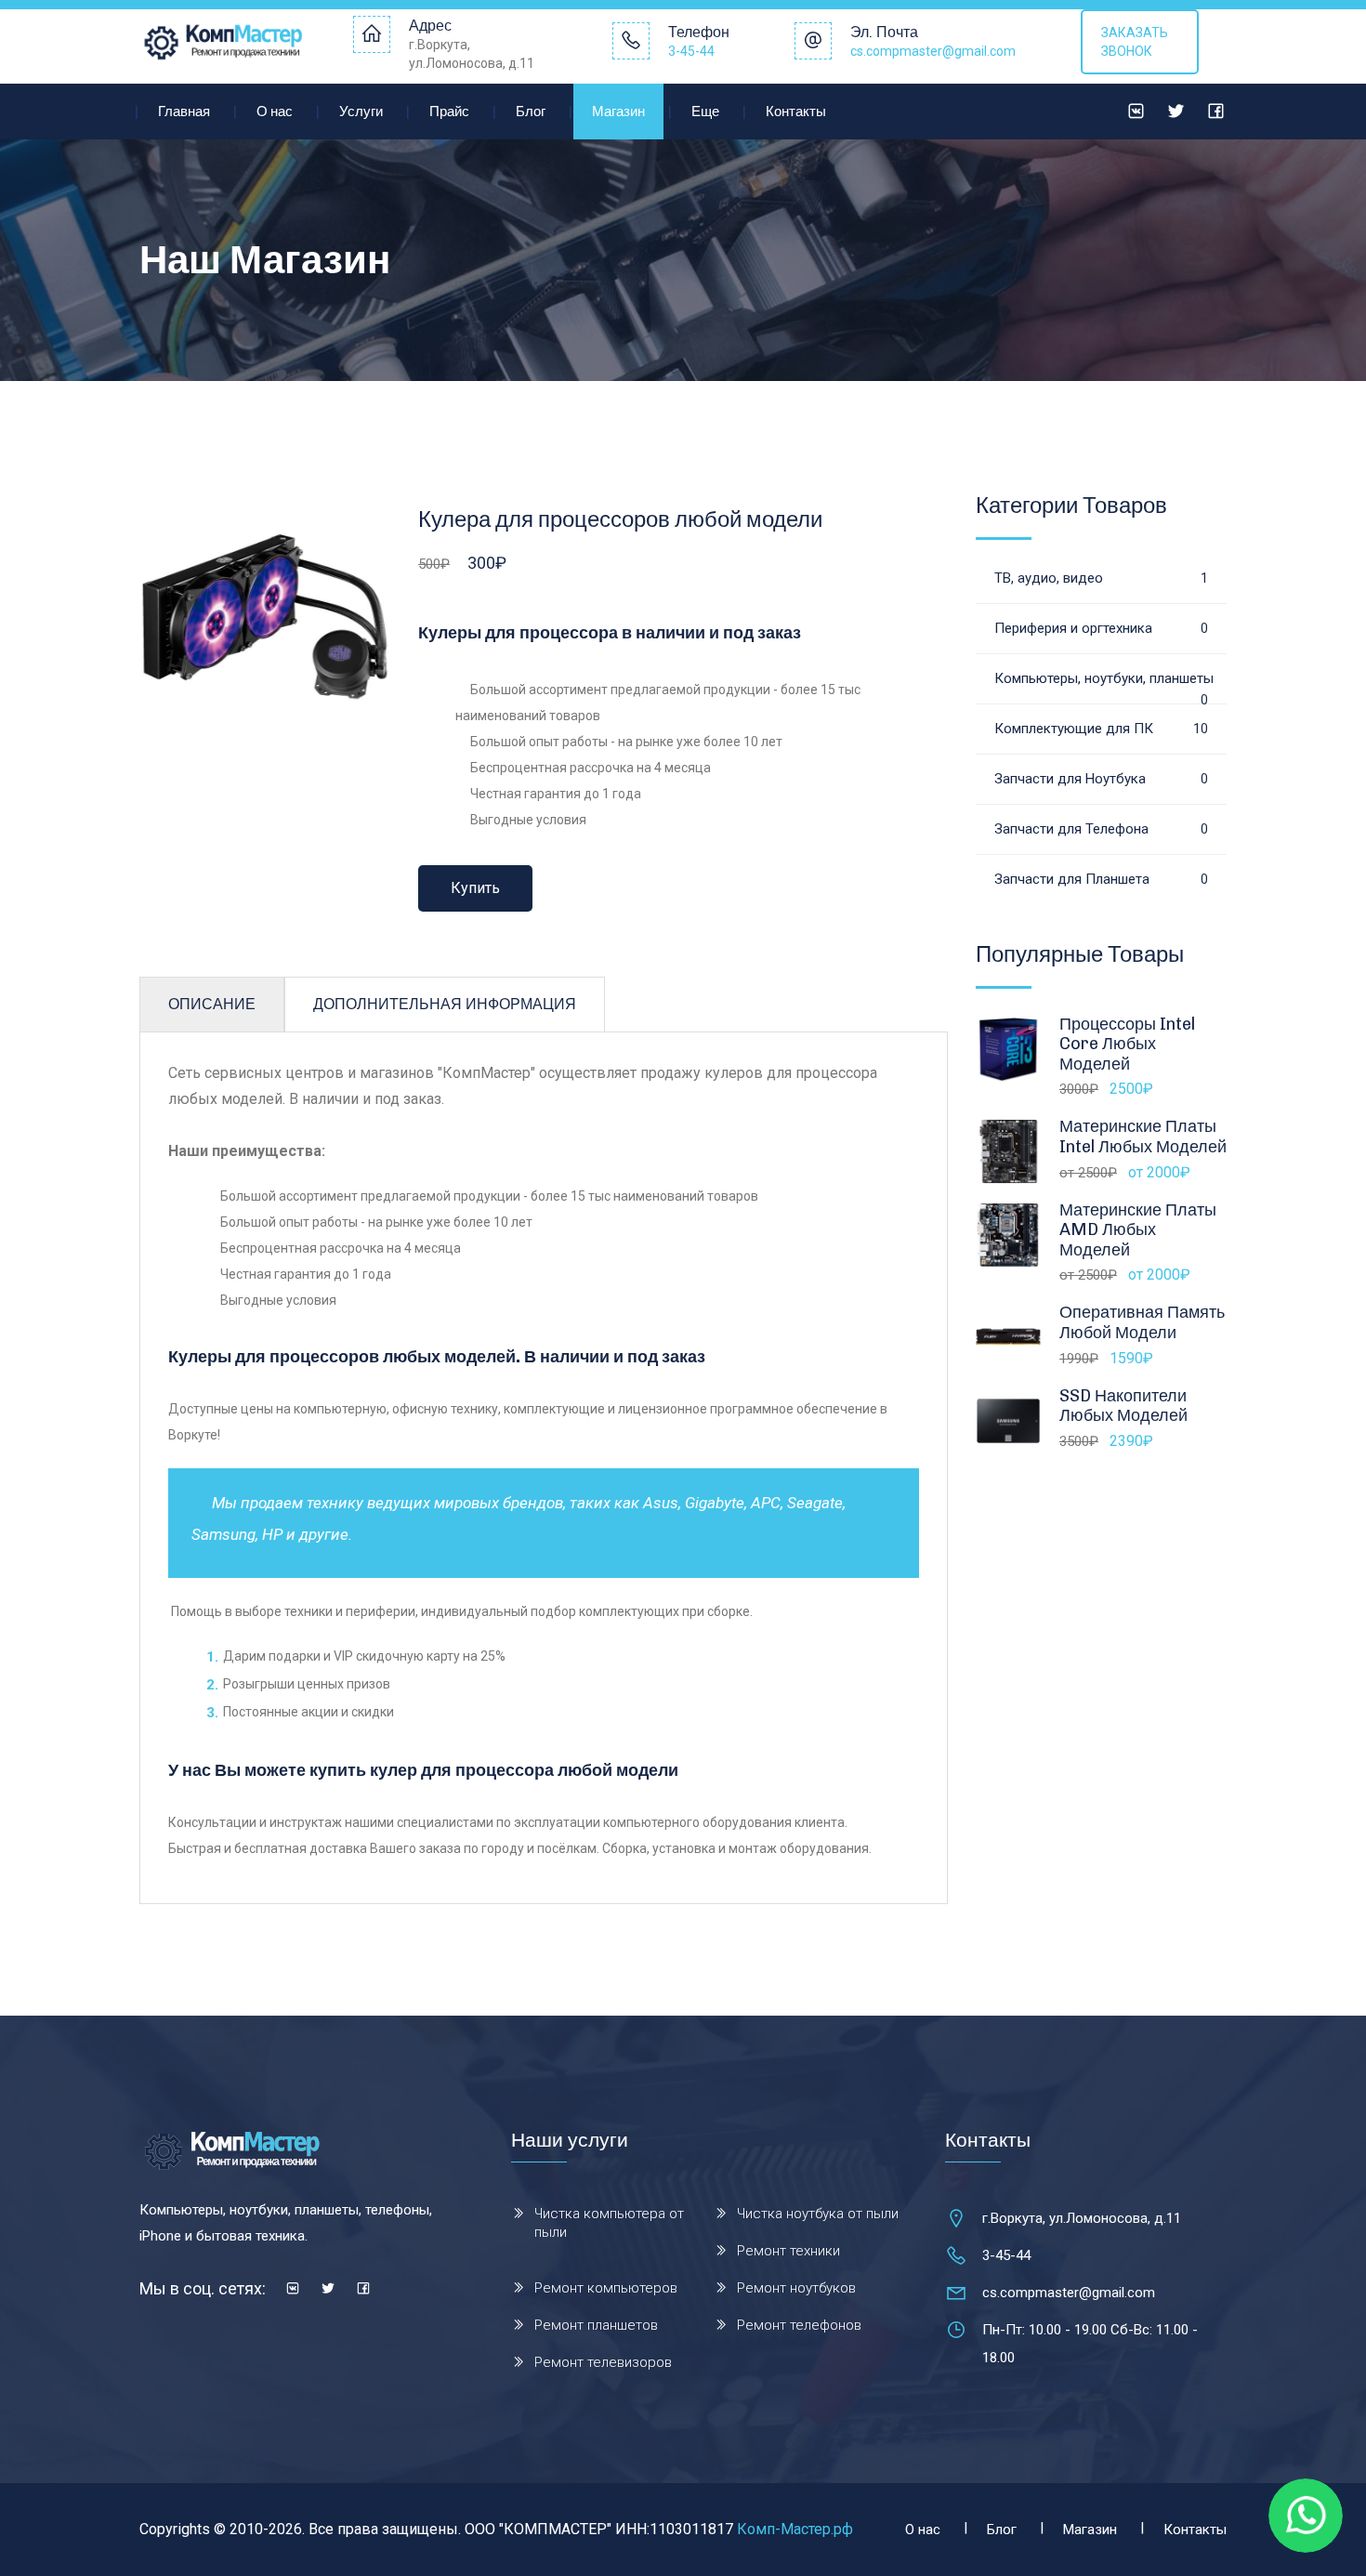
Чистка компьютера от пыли (609, 2223)
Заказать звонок (1135, 42)
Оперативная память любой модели (1142, 1322)
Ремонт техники (788, 2251)
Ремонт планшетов (596, 2325)
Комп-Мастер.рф (795, 2529)
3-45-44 (691, 51)
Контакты (796, 112)
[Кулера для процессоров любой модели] (265, 618)
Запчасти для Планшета (1101, 879)
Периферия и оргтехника (1101, 628)
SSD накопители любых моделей (1123, 1406)
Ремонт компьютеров (606, 2288)
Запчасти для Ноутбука (1101, 779)
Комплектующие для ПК (1101, 729)
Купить (475, 888)
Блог (531, 112)
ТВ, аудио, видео (1101, 578)
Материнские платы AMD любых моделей (1138, 1230)
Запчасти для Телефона (1101, 829)
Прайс (449, 112)
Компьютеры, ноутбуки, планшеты (1104, 687)
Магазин (618, 112)
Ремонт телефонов (799, 2325)
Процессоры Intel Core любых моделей (1127, 1044)
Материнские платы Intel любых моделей (1143, 1137)
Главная (184, 112)
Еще (705, 112)
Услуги (361, 112)
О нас (275, 112)
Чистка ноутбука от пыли (818, 2214)
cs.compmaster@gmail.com (933, 51)
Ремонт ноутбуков (796, 2288)
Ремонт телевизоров (603, 2362)
